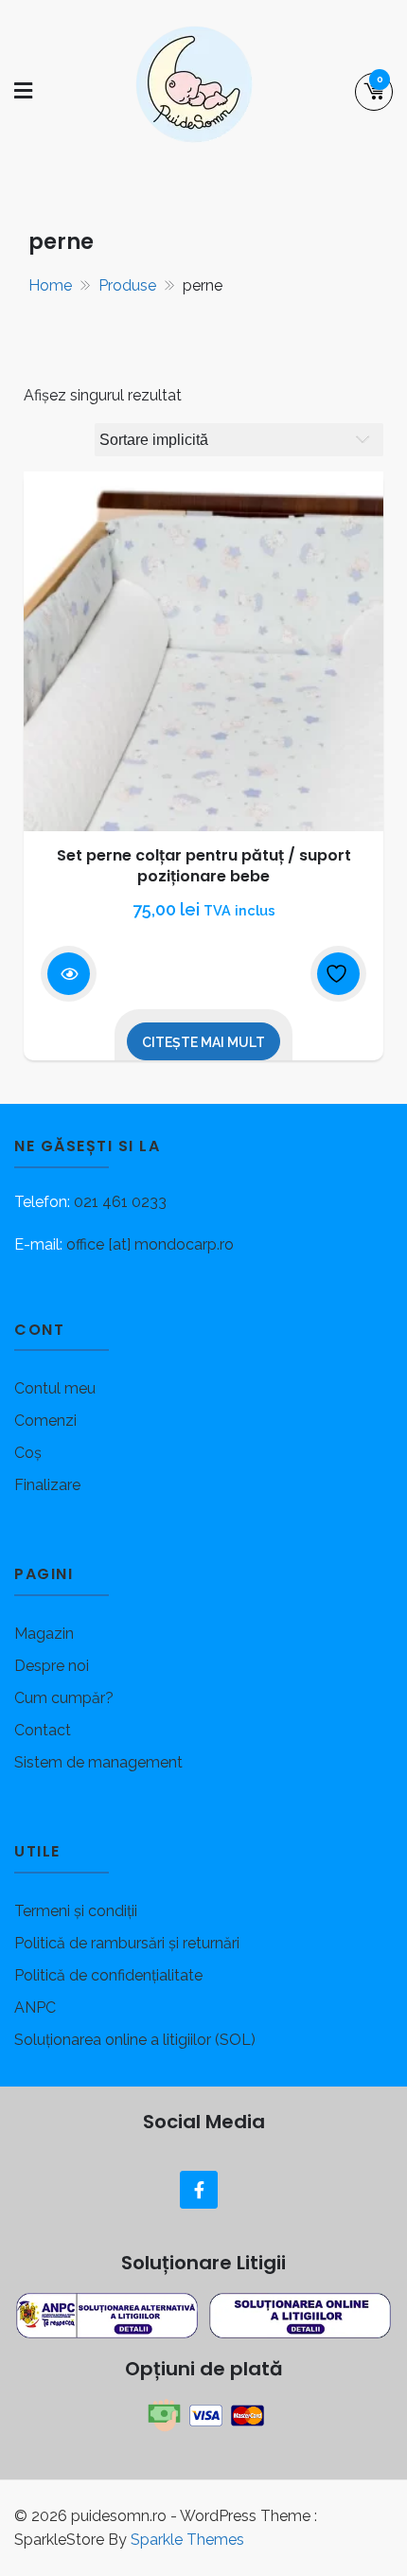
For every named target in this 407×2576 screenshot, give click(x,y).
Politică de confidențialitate (108, 1975)
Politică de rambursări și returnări (127, 1943)
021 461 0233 (120, 1202)
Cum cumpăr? (64, 1698)
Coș (28, 1453)
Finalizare (47, 1485)
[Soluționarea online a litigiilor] (300, 2314)
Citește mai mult (203, 1042)
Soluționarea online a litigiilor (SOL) (135, 2040)
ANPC (35, 2008)
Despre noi (52, 1666)
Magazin (44, 1634)
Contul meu (55, 1388)
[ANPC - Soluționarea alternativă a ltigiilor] (109, 2314)
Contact (43, 1730)
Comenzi (45, 1421)
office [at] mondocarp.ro (150, 1244)
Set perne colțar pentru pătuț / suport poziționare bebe (204, 866)
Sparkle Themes (187, 2540)
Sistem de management (98, 1762)
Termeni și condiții (76, 1911)
